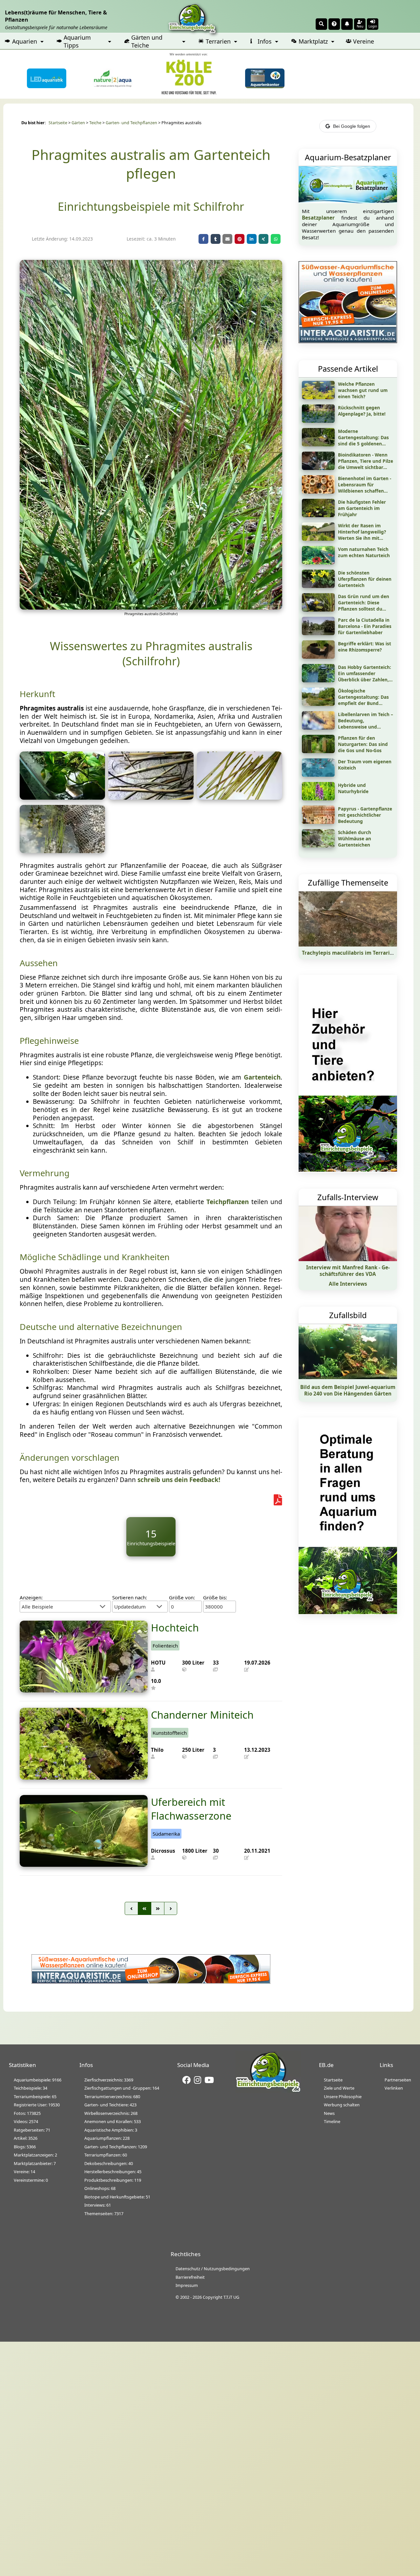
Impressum (187, 2285)
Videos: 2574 (26, 2121)
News (329, 2113)
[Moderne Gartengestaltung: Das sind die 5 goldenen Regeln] (318, 444)
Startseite (58, 123)
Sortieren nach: (130, 1597)
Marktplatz (313, 41)
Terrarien (218, 41)
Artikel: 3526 (26, 2138)
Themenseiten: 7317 (104, 2214)
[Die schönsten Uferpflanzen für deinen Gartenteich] (318, 586)
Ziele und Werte (339, 2088)
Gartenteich (262, 1077)
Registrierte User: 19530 (37, 2105)
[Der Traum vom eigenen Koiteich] (318, 774)
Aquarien (25, 41)
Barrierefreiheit (190, 2277)
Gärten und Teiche (147, 41)
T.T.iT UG (231, 2297)
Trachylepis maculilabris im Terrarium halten (359, 953)
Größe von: (182, 1597)
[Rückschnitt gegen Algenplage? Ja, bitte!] (318, 420)
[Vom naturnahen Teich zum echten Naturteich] (318, 562)
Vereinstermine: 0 (31, 2180)
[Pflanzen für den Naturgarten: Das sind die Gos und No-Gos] (318, 751)
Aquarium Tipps (77, 41)
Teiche (95, 123)
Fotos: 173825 (27, 2113)
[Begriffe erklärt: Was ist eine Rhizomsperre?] (318, 656)
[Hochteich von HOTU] (84, 1690)
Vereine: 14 (24, 2172)
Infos (265, 41)
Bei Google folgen (352, 126)
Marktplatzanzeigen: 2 (35, 2155)
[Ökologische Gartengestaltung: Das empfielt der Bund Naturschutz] (318, 704)
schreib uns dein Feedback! (179, 1480)
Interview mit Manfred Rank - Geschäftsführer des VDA (348, 1271)
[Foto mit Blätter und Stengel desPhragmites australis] (151, 797)
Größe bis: (215, 1597)
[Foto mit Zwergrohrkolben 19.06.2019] (62, 851)
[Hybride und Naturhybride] (318, 798)
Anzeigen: (31, 1597)
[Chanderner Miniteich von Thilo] (84, 1777)
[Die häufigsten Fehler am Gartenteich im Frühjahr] (318, 515)
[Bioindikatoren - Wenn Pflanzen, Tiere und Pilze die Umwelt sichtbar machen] (318, 468)
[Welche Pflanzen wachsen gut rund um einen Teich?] (318, 397)
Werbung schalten (342, 2105)
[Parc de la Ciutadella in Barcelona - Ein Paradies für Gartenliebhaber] (318, 633)
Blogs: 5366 (25, 2147)
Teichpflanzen (228, 1202)
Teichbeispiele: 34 (31, 2088)
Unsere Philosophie (343, 2097)
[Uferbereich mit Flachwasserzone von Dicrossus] (84, 1864)
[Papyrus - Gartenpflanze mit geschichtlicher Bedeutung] (318, 822)
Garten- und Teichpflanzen (131, 123)
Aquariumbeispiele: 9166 (38, 2080)
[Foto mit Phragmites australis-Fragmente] (240, 797)
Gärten (78, 123)
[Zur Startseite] (268, 2091)
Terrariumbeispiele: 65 (35, 2097)
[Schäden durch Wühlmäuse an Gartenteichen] (318, 845)
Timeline (332, 2121)
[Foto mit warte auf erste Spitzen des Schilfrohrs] (62, 797)
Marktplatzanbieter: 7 (35, 2163)
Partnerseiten (398, 2080)
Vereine (364, 41)
